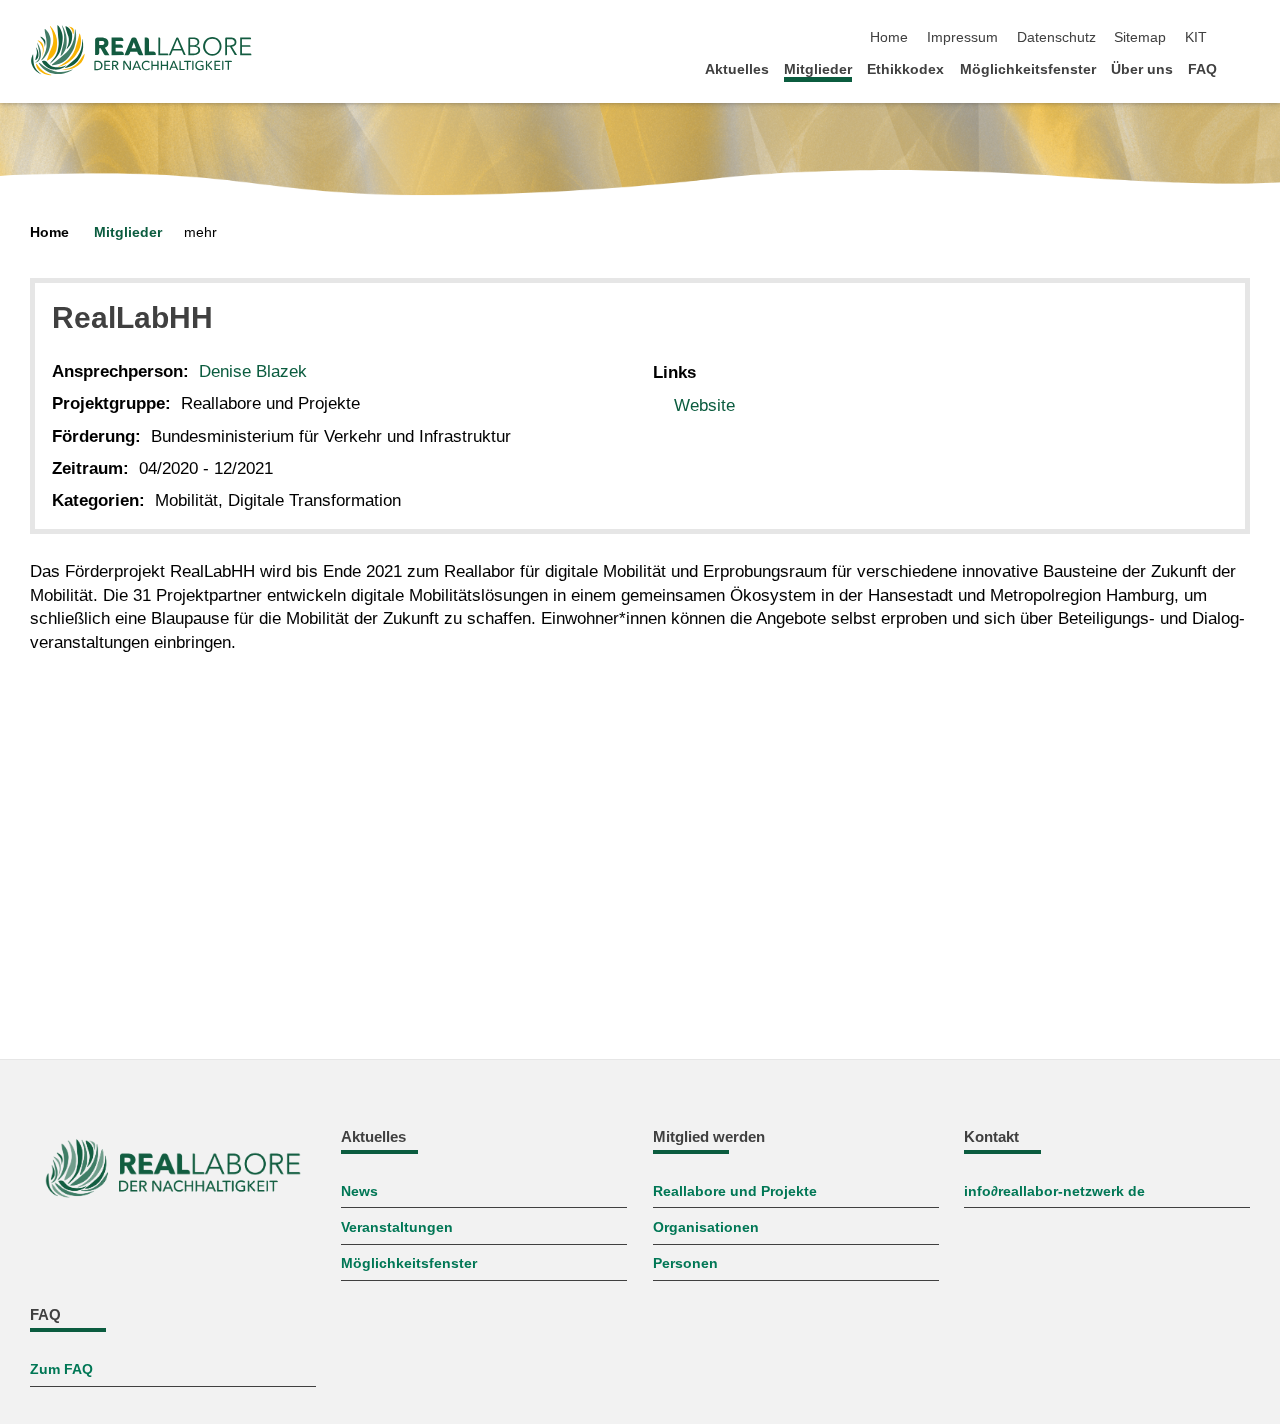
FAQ (1202, 69)
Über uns (1142, 69)
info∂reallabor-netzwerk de (1054, 1191)
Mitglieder (818, 69)
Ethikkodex (905, 69)
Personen (685, 1263)
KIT (1196, 37)
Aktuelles (737, 69)
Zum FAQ (61, 1369)
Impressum (962, 37)
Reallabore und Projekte (735, 1191)
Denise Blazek (253, 371)
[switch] (1244, 38)
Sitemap (1140, 37)
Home (889, 37)
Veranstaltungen (397, 1227)
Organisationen (706, 1227)
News (359, 1191)
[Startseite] (1244, 68)
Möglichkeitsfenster (1028, 69)
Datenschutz (1056, 37)
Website (704, 405)
